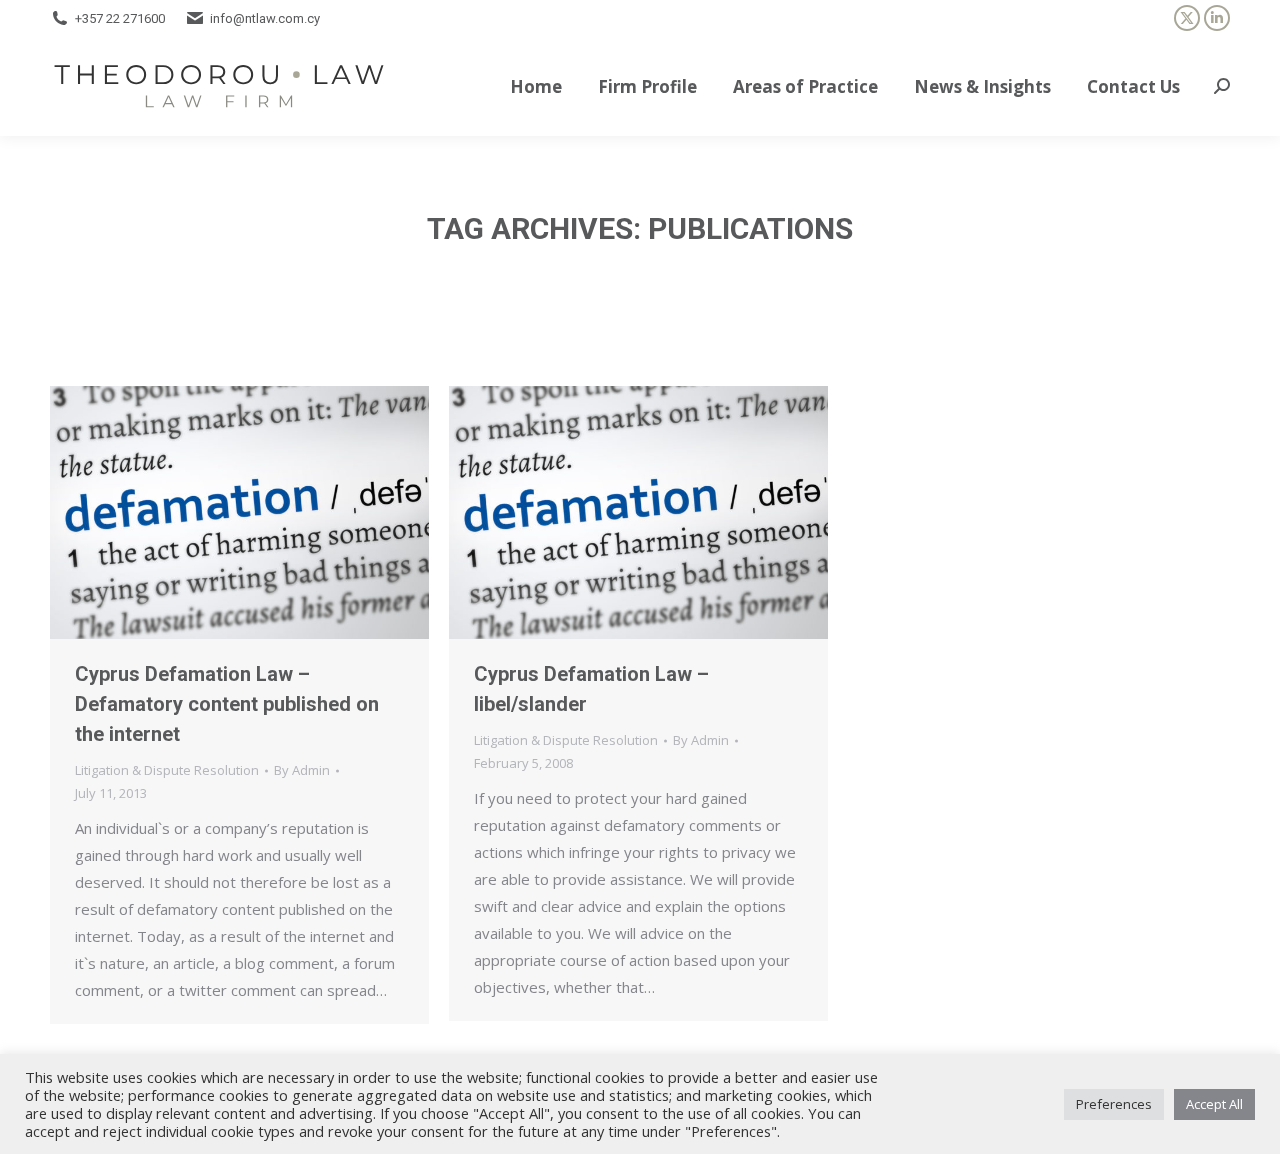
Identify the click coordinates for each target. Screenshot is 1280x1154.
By (302, 770)
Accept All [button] (1214, 1104)
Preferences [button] (1114, 1104)
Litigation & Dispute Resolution (167, 770)
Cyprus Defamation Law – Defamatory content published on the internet (227, 704)
